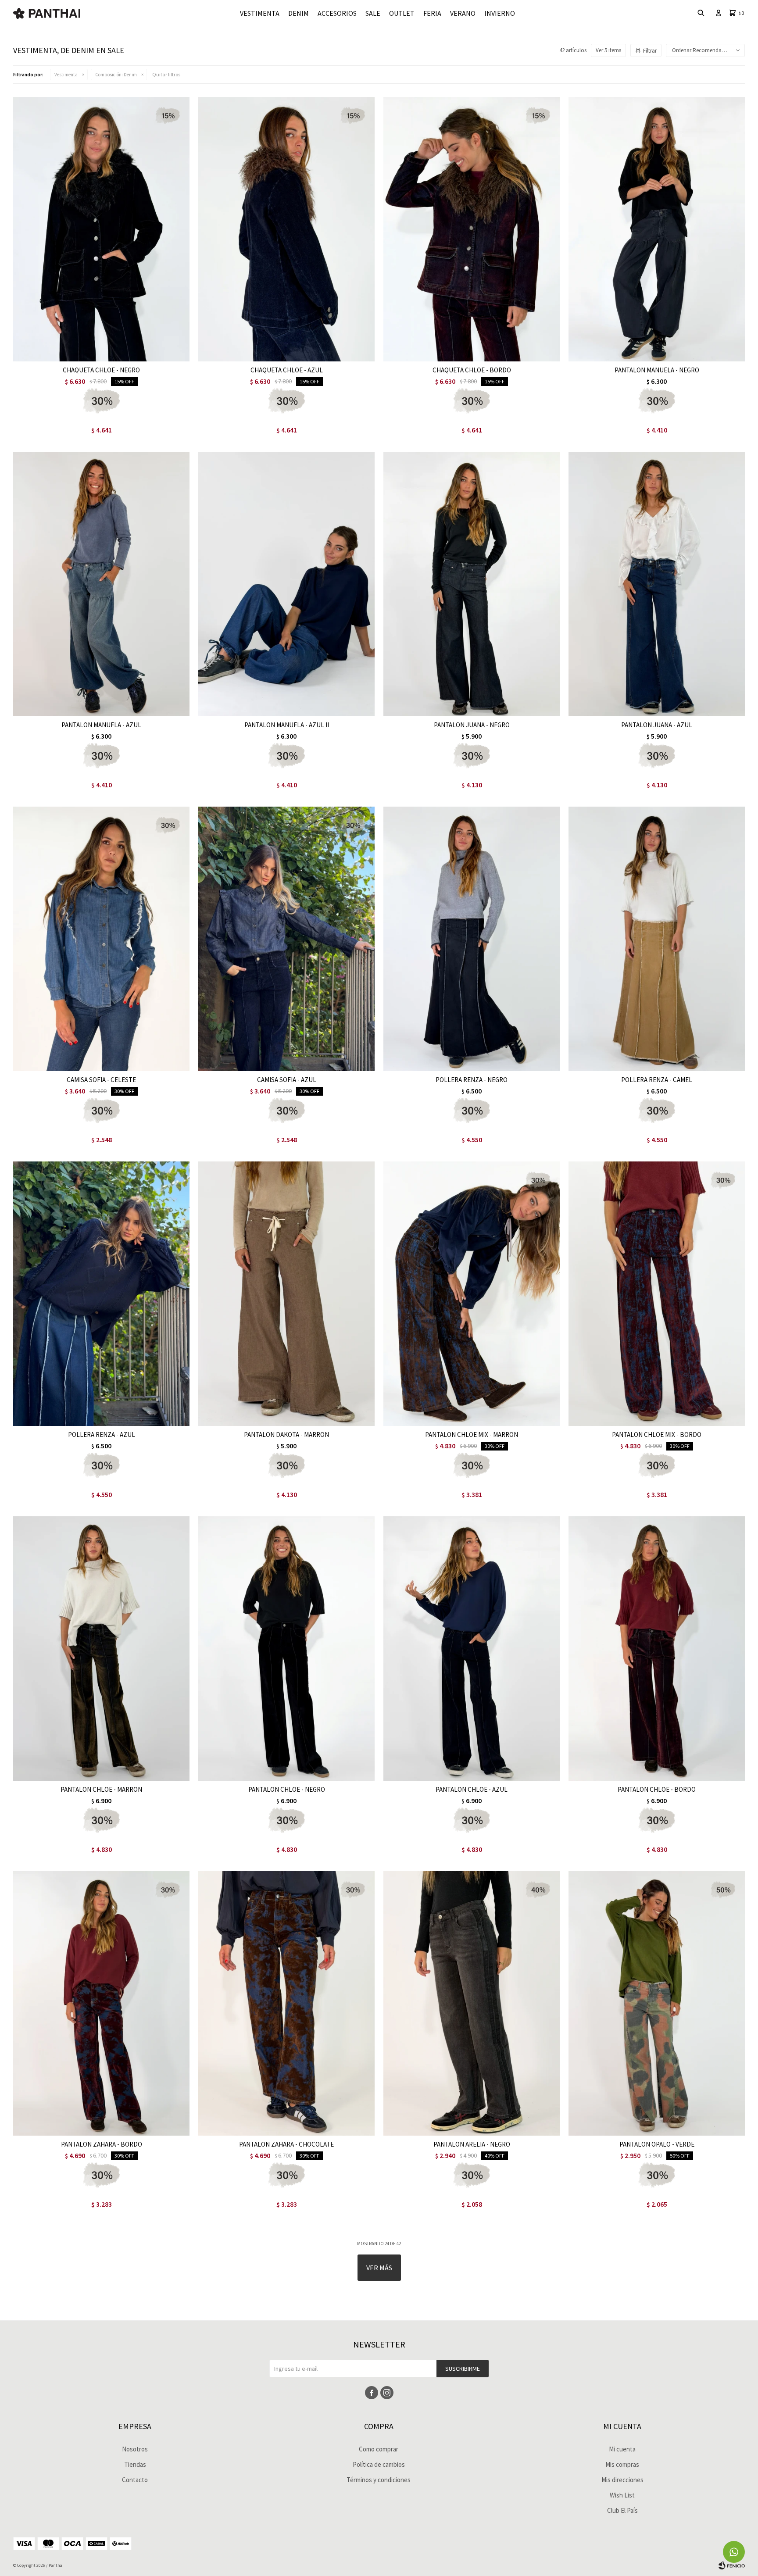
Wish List (622, 2495)
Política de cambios (379, 2464)
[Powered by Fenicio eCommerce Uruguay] (732, 2565)
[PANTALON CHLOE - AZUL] (472, 1649)
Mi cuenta (622, 2449)
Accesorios (337, 13)
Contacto (135, 2480)
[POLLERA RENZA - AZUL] (101, 1294)
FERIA (432, 13)
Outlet (402, 13)
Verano (463, 13)
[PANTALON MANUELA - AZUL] (101, 584)
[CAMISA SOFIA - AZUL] (286, 939)
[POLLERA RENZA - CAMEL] (657, 939)
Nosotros (135, 2449)
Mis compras (622, 2464)
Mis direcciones (622, 2480)
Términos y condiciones (379, 2480)
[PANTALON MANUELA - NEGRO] (657, 229)
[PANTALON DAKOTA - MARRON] (286, 1294)
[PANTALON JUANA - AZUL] (657, 584)
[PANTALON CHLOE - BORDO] (657, 1649)
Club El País (622, 2510)
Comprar (133, 352)
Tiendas (135, 2464)
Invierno (500, 13)
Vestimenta (260, 13)
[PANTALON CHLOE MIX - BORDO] (657, 1294)
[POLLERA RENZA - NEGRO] (472, 939)
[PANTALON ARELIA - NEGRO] (472, 2003)
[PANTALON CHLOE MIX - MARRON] (472, 1294)
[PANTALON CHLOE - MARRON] (101, 1649)
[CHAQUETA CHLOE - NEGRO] (101, 229)
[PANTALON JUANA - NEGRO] (472, 584)
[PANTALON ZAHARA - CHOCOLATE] (286, 2003)
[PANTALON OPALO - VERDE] (657, 2003)
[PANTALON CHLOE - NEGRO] (286, 1649)
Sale (373, 13)
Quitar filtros (166, 74)
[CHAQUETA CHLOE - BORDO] (472, 229)
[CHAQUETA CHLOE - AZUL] (286, 229)
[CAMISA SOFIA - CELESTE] (101, 939)
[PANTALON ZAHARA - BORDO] (101, 2003)
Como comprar (379, 2449)
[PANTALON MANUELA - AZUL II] (286, 584)
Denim (299, 13)
